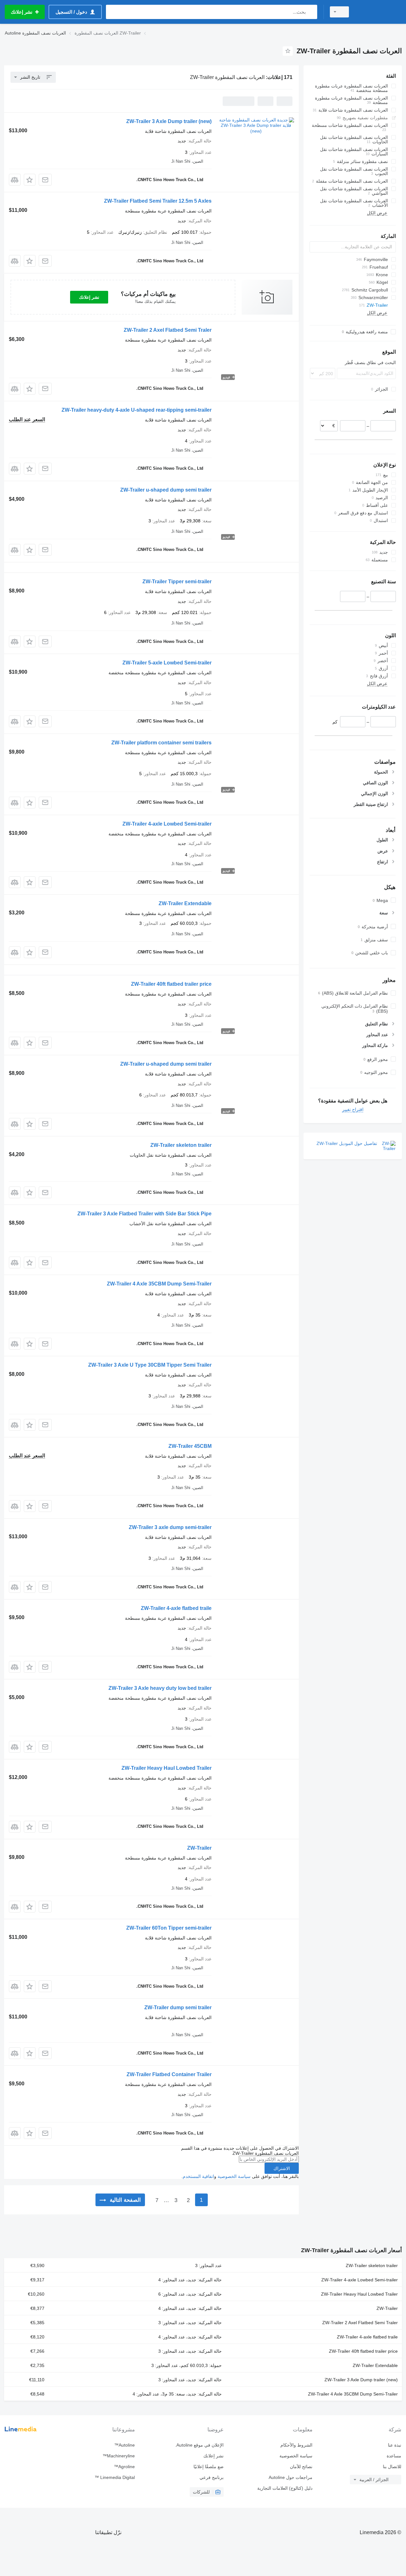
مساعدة (394, 2456)
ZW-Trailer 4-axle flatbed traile (176, 1608)
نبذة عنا (395, 2445)
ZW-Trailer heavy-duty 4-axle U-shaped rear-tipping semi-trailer (137, 410)
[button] (30, 180)
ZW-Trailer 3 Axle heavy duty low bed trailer (160, 1688)
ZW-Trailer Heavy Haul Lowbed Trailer (167, 1768)
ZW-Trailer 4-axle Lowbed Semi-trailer (167, 824)
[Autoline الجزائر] (379, 12)
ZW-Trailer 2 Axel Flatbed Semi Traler (168, 330)
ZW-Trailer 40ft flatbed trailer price (171, 984)
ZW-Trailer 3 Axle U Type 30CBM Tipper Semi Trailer (150, 1365)
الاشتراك (282, 2168)
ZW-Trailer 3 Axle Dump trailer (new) (169, 121)
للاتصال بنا (392, 2467)
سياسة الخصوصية (234, 2176)
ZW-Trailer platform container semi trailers (161, 743)
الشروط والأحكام (296, 2445)
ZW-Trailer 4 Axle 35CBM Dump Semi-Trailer (159, 1284)
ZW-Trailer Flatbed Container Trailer (169, 2074)
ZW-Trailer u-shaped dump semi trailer (166, 490)
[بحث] (311, 12)
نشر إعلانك (89, 297)
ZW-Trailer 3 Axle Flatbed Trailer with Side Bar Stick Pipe (144, 1214)
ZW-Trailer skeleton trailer (181, 1145)
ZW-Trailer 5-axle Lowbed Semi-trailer (167, 663)
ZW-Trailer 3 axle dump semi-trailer (170, 1527)
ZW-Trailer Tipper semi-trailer (177, 582)
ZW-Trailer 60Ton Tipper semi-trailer (169, 1928)
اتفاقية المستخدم (198, 2176)
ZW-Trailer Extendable (185, 903)
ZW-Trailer (199, 1848)
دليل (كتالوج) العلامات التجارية (285, 2488)
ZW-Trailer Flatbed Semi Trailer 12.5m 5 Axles (158, 201)
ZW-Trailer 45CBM (190, 1446)
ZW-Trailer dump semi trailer (178, 2007)
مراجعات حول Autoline (291, 2477)
